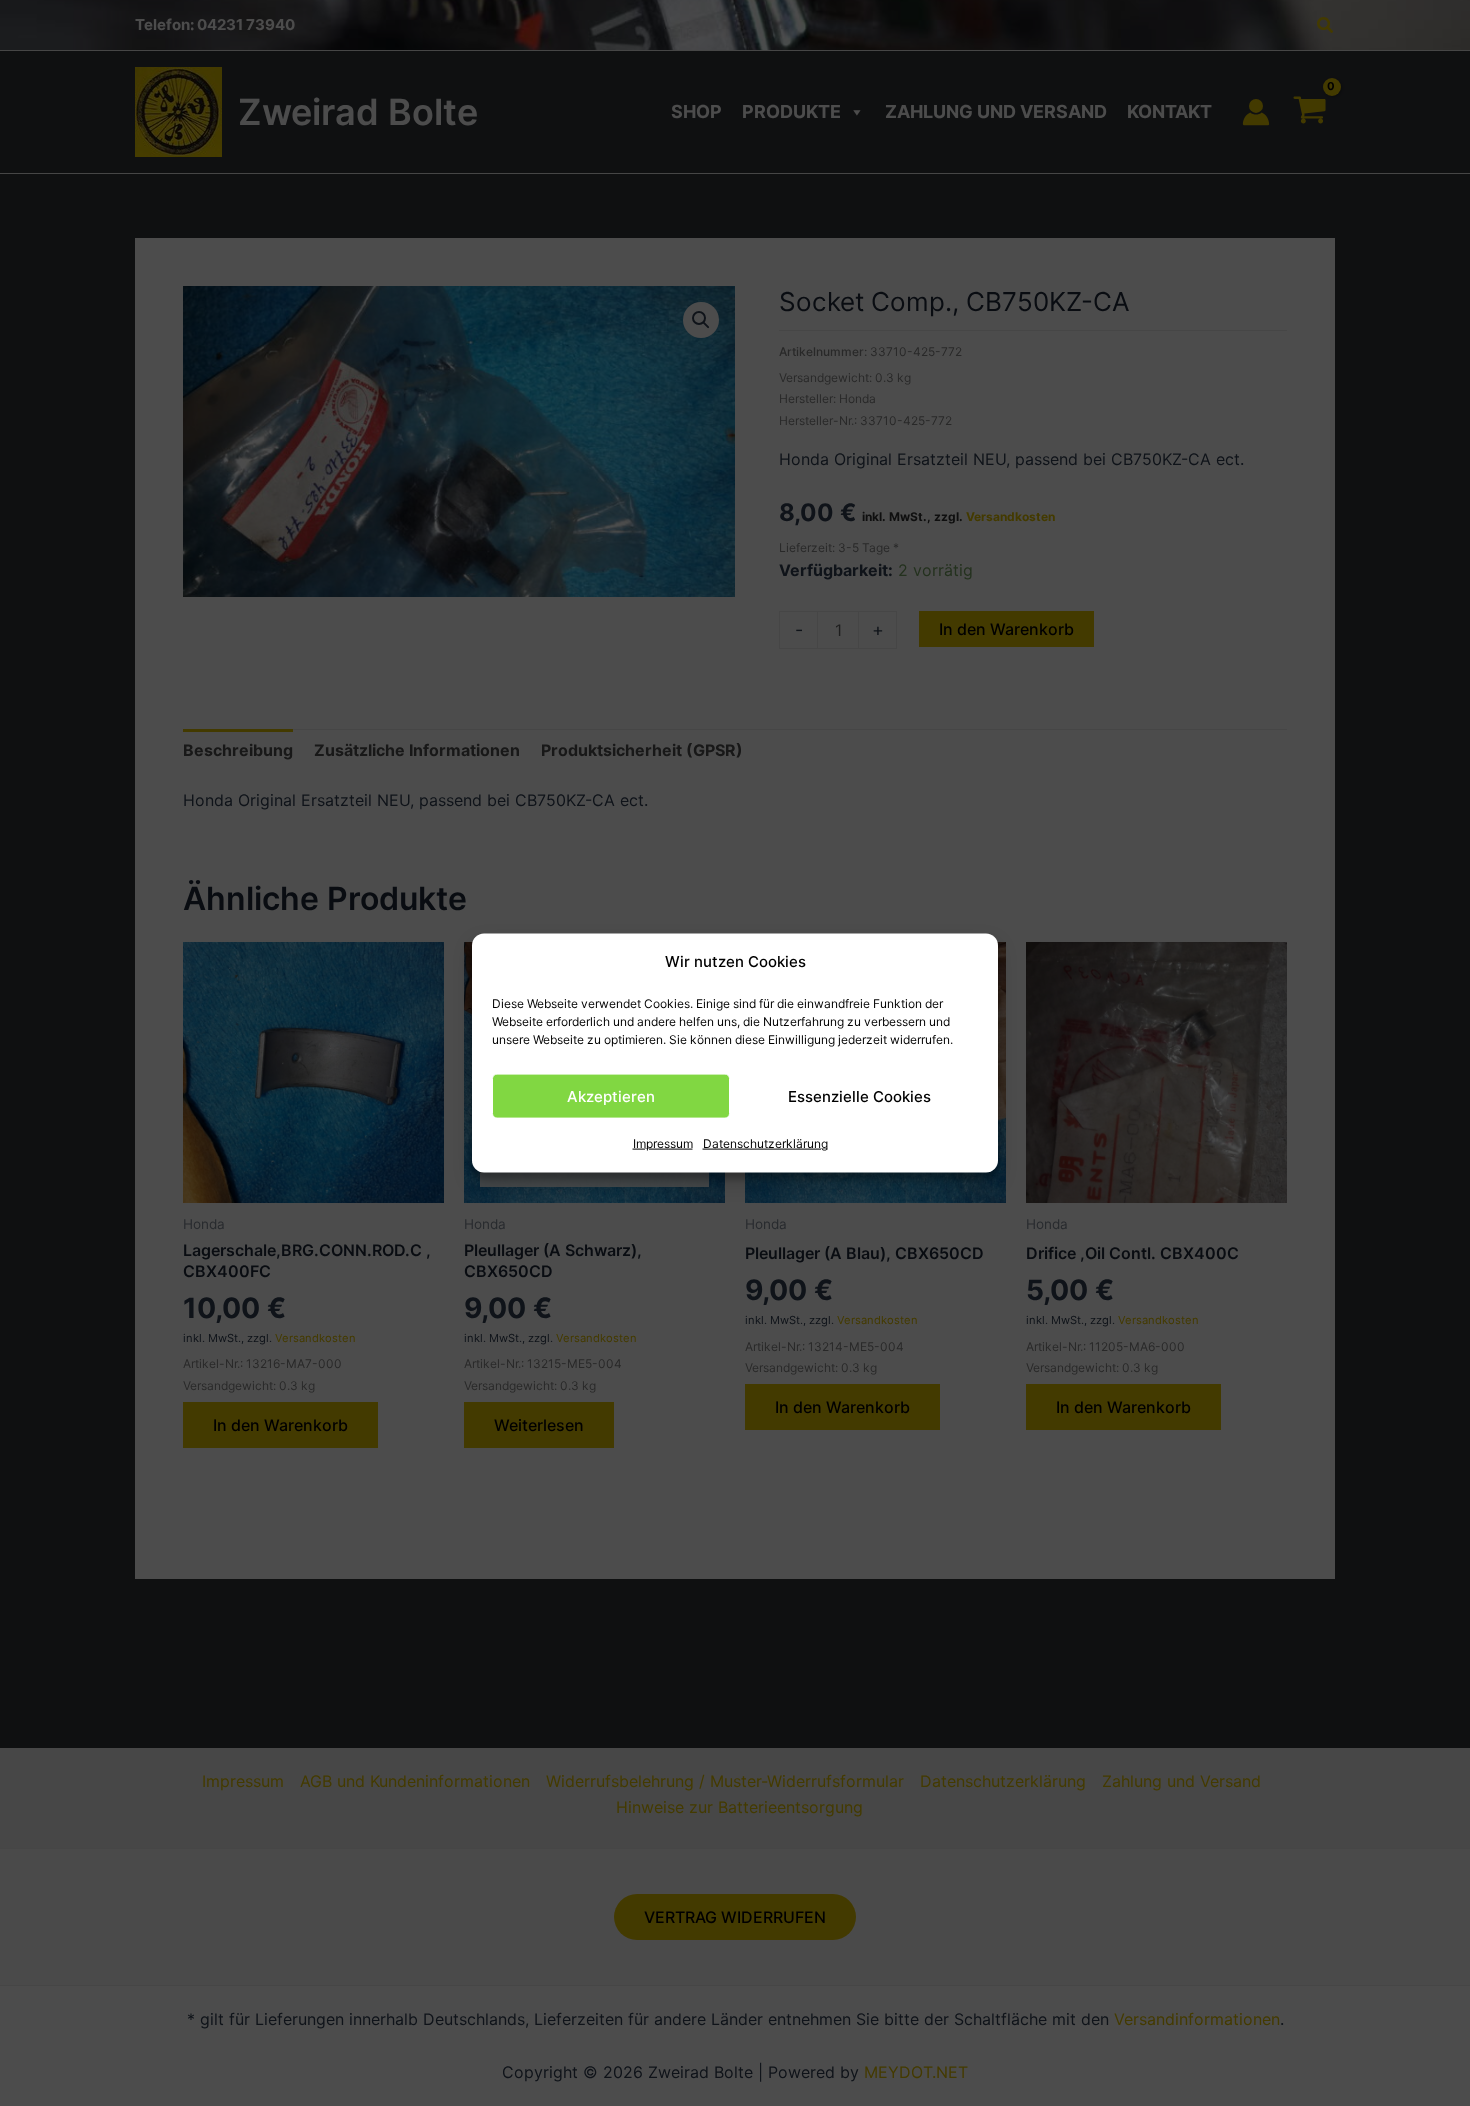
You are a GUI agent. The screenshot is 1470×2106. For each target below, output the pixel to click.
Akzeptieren (611, 1096)
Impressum (663, 1143)
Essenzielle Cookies (859, 1096)
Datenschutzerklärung (765, 1143)
